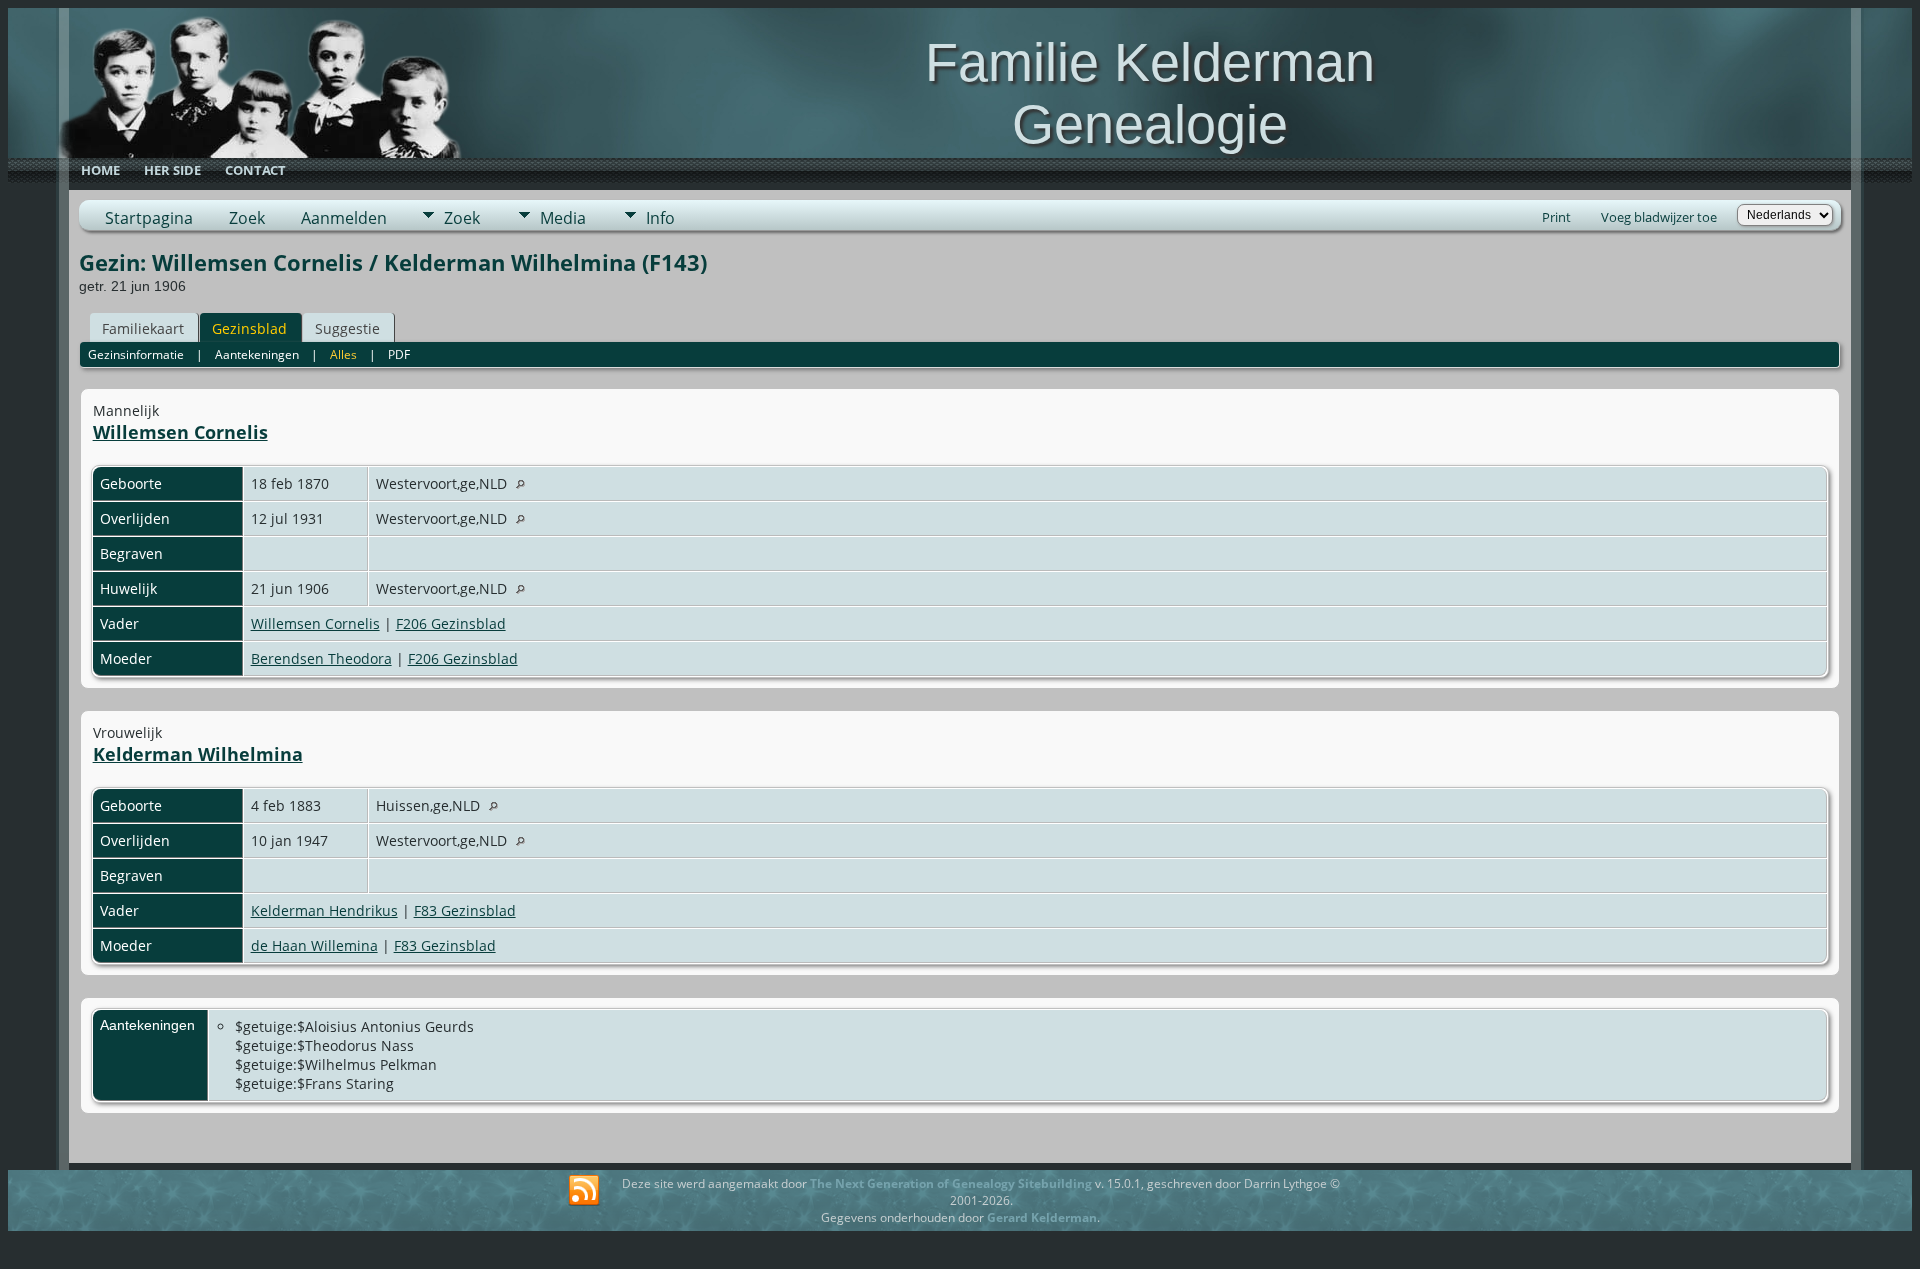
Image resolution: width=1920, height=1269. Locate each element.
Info (660, 218)
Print (1556, 217)
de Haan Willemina (314, 945)
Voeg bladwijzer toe (1659, 217)
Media (563, 218)
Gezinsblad (249, 328)
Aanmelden (344, 218)
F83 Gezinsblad (465, 910)
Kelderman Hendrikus (324, 910)
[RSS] (584, 1191)
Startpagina (149, 218)
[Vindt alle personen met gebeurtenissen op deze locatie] (525, 483)
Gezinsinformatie (136, 354)
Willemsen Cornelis (180, 432)
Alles (343, 354)
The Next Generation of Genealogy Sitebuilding (951, 1183)
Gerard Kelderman (1042, 1217)
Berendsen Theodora (321, 658)
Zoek (247, 218)
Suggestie (347, 328)
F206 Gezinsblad (451, 623)
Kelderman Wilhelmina (198, 754)
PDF (399, 354)
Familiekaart (143, 328)
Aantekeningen (257, 354)
